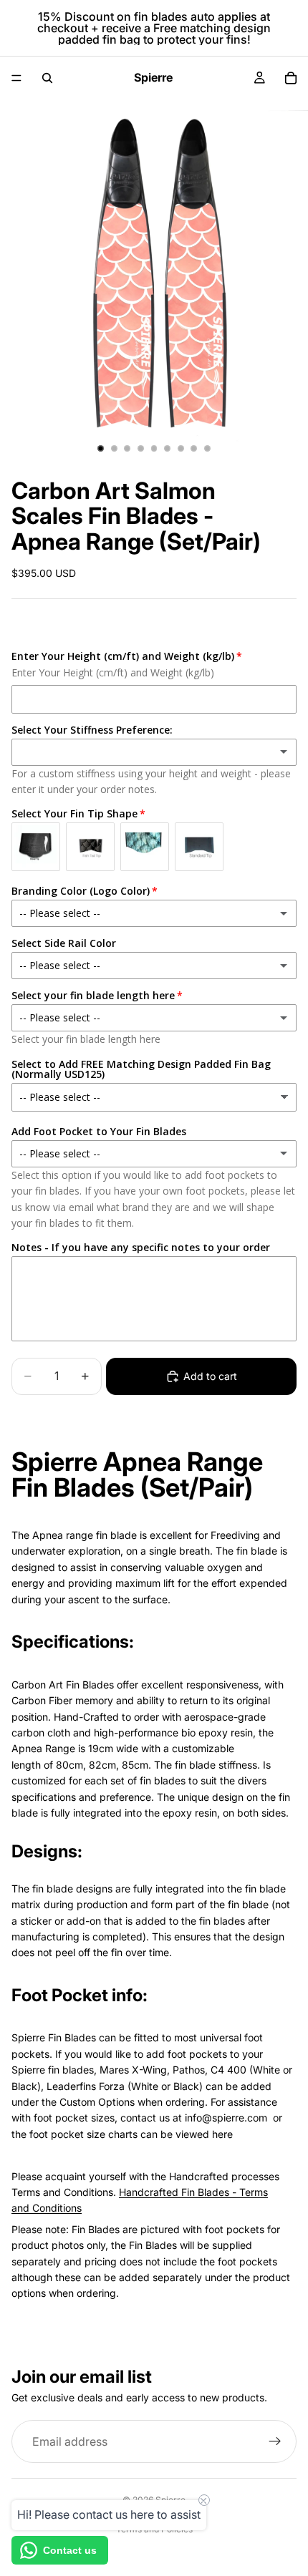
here (222, 2134)
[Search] (47, 78)
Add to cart (210, 1376)
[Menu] (16, 78)
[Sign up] (275, 2441)
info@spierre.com (226, 2118)
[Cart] (291, 78)
